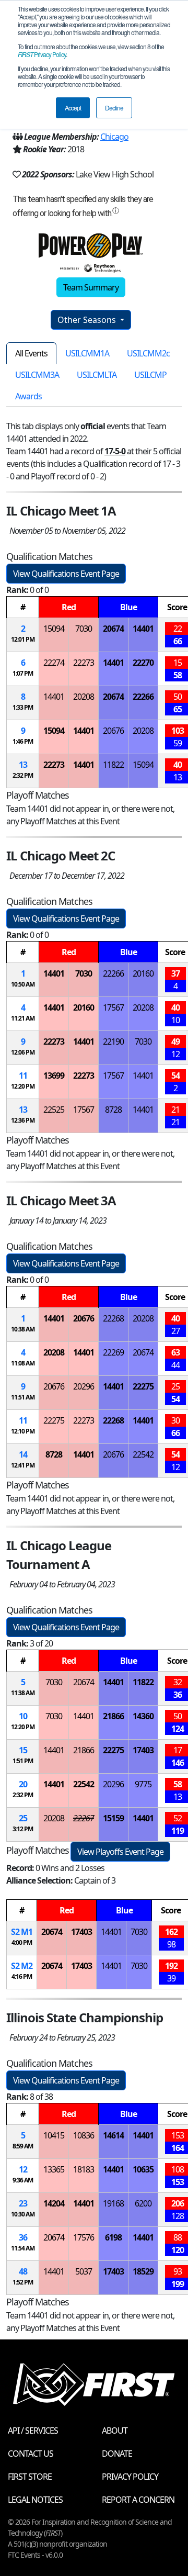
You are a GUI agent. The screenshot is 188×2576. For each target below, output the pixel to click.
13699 (54, 1076)
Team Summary (91, 287)
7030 (84, 629)
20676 (113, 731)
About (115, 2431)
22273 (84, 663)
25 (23, 1818)
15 (23, 1750)
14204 (54, 2203)
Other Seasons (88, 320)
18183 (84, 2169)
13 (23, 765)
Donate (117, 2454)
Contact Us (31, 2454)
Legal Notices (35, 2500)
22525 (54, 1110)
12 (23, 2169)
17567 (113, 1007)
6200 (143, 2203)
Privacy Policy (42, 54)
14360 (143, 1716)
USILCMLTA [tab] (97, 375)
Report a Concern (138, 2500)
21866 (113, 1716)
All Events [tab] (31, 353)
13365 (54, 2169)
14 (23, 1454)
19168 (113, 2203)
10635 (143, 2169)
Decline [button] (114, 108)
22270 (143, 663)
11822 (113, 765)
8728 (113, 1110)
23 (23, 2203)
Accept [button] (73, 108)
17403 (143, 1750)
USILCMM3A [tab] (37, 375)
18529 (143, 2271)
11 (23, 1076)
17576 (84, 2237)
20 (23, 1784)
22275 (143, 1386)
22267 (84, 1818)
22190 (113, 1041)
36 (23, 2237)
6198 (113, 2237)
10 (23, 1716)
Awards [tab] (28, 396)
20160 (143, 973)
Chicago (114, 137)
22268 (113, 1318)
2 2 (22, 1966)
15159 (113, 1818)
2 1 (22, 1932)
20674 (113, 629)
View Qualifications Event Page (66, 574)
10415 (54, 2135)
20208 (84, 697)
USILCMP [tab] (150, 375)
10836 (84, 2135)
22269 (113, 1352)
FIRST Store (30, 2477)
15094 (54, 629)
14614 (113, 2135)
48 (23, 2271)
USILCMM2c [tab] (148, 353)
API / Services (33, 2431)
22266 (143, 697)
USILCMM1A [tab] (87, 353)
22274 (54, 663)
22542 (143, 1454)
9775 (143, 1784)
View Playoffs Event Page (120, 1852)
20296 (84, 1386)
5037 (84, 2271)
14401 (143, 629)
